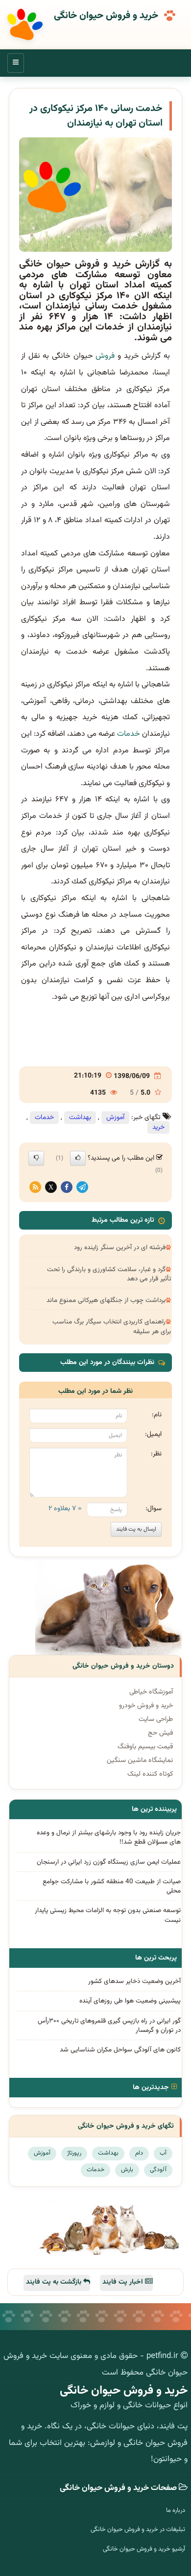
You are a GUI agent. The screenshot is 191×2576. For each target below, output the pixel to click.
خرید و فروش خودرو (146, 1706)
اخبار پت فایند (124, 2282)
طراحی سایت (156, 1719)
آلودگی (158, 2170)
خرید (158, 1127)
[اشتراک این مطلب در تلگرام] (82, 1188)
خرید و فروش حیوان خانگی (106, 16)
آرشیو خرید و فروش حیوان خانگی (144, 2549)
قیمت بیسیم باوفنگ (145, 1747)
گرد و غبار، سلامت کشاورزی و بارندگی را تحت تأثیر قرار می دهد (109, 1274)
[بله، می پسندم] (78, 1158)
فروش (105, 356)
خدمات (129, 734)
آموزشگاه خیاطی (151, 1692)
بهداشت (80, 1118)
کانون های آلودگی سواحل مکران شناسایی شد (120, 2050)
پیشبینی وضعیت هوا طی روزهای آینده (130, 2001)
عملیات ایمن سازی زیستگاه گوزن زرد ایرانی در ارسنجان (109, 1862)
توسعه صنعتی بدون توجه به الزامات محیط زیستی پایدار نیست (108, 1915)
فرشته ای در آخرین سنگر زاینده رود (120, 1247)
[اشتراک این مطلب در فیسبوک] (67, 1188)
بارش (127, 2170)
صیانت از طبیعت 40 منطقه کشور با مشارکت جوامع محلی (112, 1886)
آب (163, 2153)
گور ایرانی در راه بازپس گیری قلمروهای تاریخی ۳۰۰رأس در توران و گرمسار (109, 2026)
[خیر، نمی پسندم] (36, 1158)
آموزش (115, 1118)
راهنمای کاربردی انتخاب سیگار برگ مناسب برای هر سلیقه (112, 1326)
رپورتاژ (74, 2153)
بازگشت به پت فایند (55, 2282)
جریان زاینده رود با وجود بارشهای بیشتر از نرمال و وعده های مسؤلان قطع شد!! (109, 1837)
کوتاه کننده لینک (150, 1774)
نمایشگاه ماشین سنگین (140, 1761)
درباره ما (176, 2510)
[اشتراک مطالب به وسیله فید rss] (35, 1188)
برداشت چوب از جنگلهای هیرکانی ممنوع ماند (106, 1300)
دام (139, 2153)
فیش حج (160, 1733)
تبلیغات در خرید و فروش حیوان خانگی (138, 2530)
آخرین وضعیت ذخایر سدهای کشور (134, 1981)
